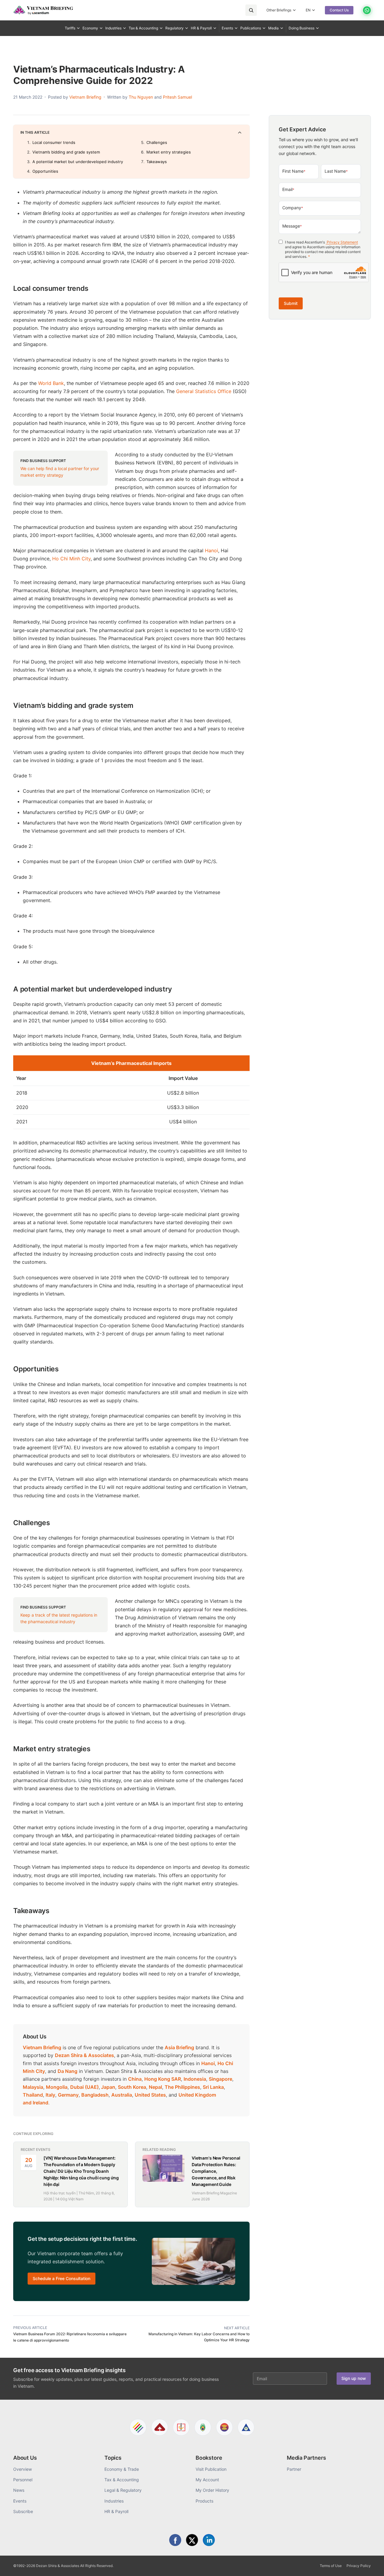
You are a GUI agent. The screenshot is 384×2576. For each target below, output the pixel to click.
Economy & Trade (122, 2469)
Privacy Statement (342, 242)
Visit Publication (211, 2469)
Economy (90, 28)
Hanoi (211, 550)
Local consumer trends (54, 142)
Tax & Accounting (143, 28)
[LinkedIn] (209, 2540)
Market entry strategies (169, 152)
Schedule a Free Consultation (61, 2278)
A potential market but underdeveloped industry (78, 162)
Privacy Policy (359, 2566)
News (19, 2490)
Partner (294, 2469)
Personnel (23, 2480)
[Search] (251, 10)
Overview (22, 2469)
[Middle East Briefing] (246, 2427)
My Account (207, 2480)
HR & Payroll (201, 28)
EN (308, 10)
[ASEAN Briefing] (224, 2427)
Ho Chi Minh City (71, 559)
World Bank (51, 383)
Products (204, 2501)
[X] (192, 2540)
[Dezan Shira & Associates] (138, 2427)
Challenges (157, 142)
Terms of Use (331, 2566)
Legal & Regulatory (123, 2490)
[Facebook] (175, 2540)
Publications (251, 28)
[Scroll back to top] (370, 2565)
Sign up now (354, 2378)
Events (227, 28)
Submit (291, 303)
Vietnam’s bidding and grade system (66, 152)
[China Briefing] (181, 2427)
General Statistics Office (204, 391)
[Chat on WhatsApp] (367, 10)
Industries (113, 28)
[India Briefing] (203, 2427)
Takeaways (157, 162)
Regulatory (174, 28)
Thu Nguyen (141, 97)
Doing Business (301, 28)
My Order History (212, 2490)
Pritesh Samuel (177, 97)
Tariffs (70, 28)
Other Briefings (279, 10)
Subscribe (23, 2511)
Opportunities (45, 171)
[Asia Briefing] (160, 2427)
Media (273, 28)
